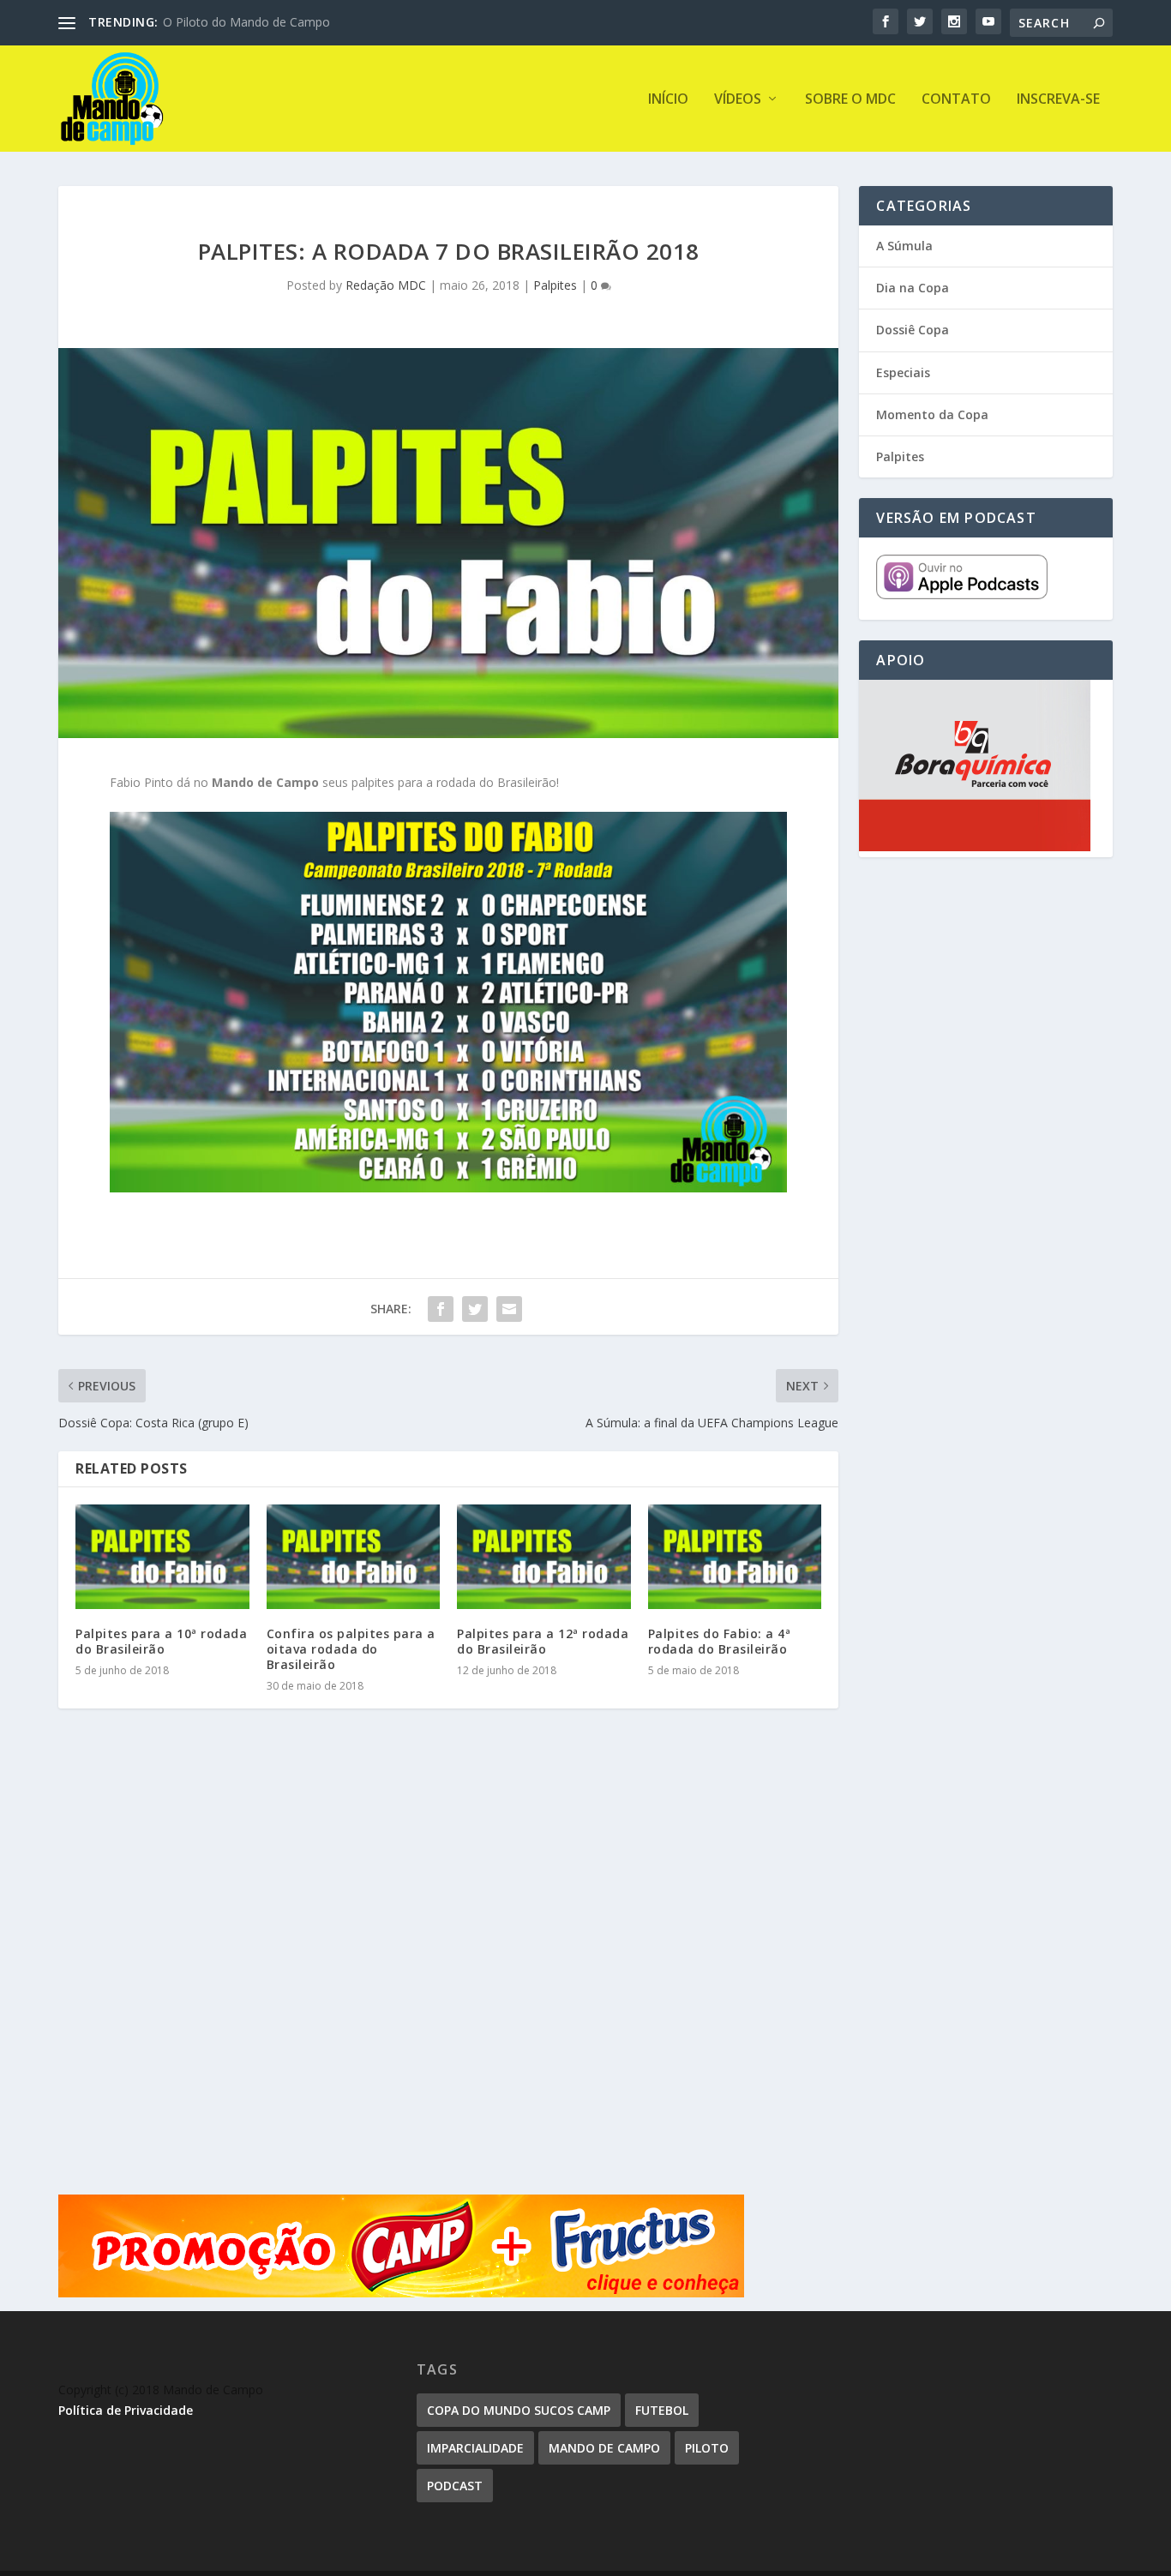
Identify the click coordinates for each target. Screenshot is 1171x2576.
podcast (455, 2486)
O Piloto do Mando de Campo (246, 22)
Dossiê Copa (913, 330)
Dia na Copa (913, 288)
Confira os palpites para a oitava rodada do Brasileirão (351, 1649)
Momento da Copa (932, 414)
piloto (707, 2448)
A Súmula (904, 246)
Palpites (555, 285)
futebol (662, 2410)
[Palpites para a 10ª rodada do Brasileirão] (162, 1557)
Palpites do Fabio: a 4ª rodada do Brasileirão (720, 1641)
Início (668, 100)
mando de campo (604, 2448)
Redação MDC (386, 285)
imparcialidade (475, 2448)
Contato (956, 100)
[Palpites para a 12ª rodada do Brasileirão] (544, 1557)
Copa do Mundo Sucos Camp (519, 2410)
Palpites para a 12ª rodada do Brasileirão (543, 1641)
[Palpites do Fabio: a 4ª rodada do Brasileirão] (735, 1557)
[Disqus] (448, 1974)
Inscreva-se (1058, 100)
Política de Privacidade (126, 2410)
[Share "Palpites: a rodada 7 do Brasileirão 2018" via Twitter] (475, 1309)
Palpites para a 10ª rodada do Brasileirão (161, 1641)
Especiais (903, 372)
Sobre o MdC (850, 100)
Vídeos (738, 100)
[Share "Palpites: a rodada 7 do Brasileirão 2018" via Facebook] (441, 1309)
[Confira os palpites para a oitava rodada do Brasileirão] (354, 1557)
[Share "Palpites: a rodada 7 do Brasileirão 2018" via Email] (509, 1309)
